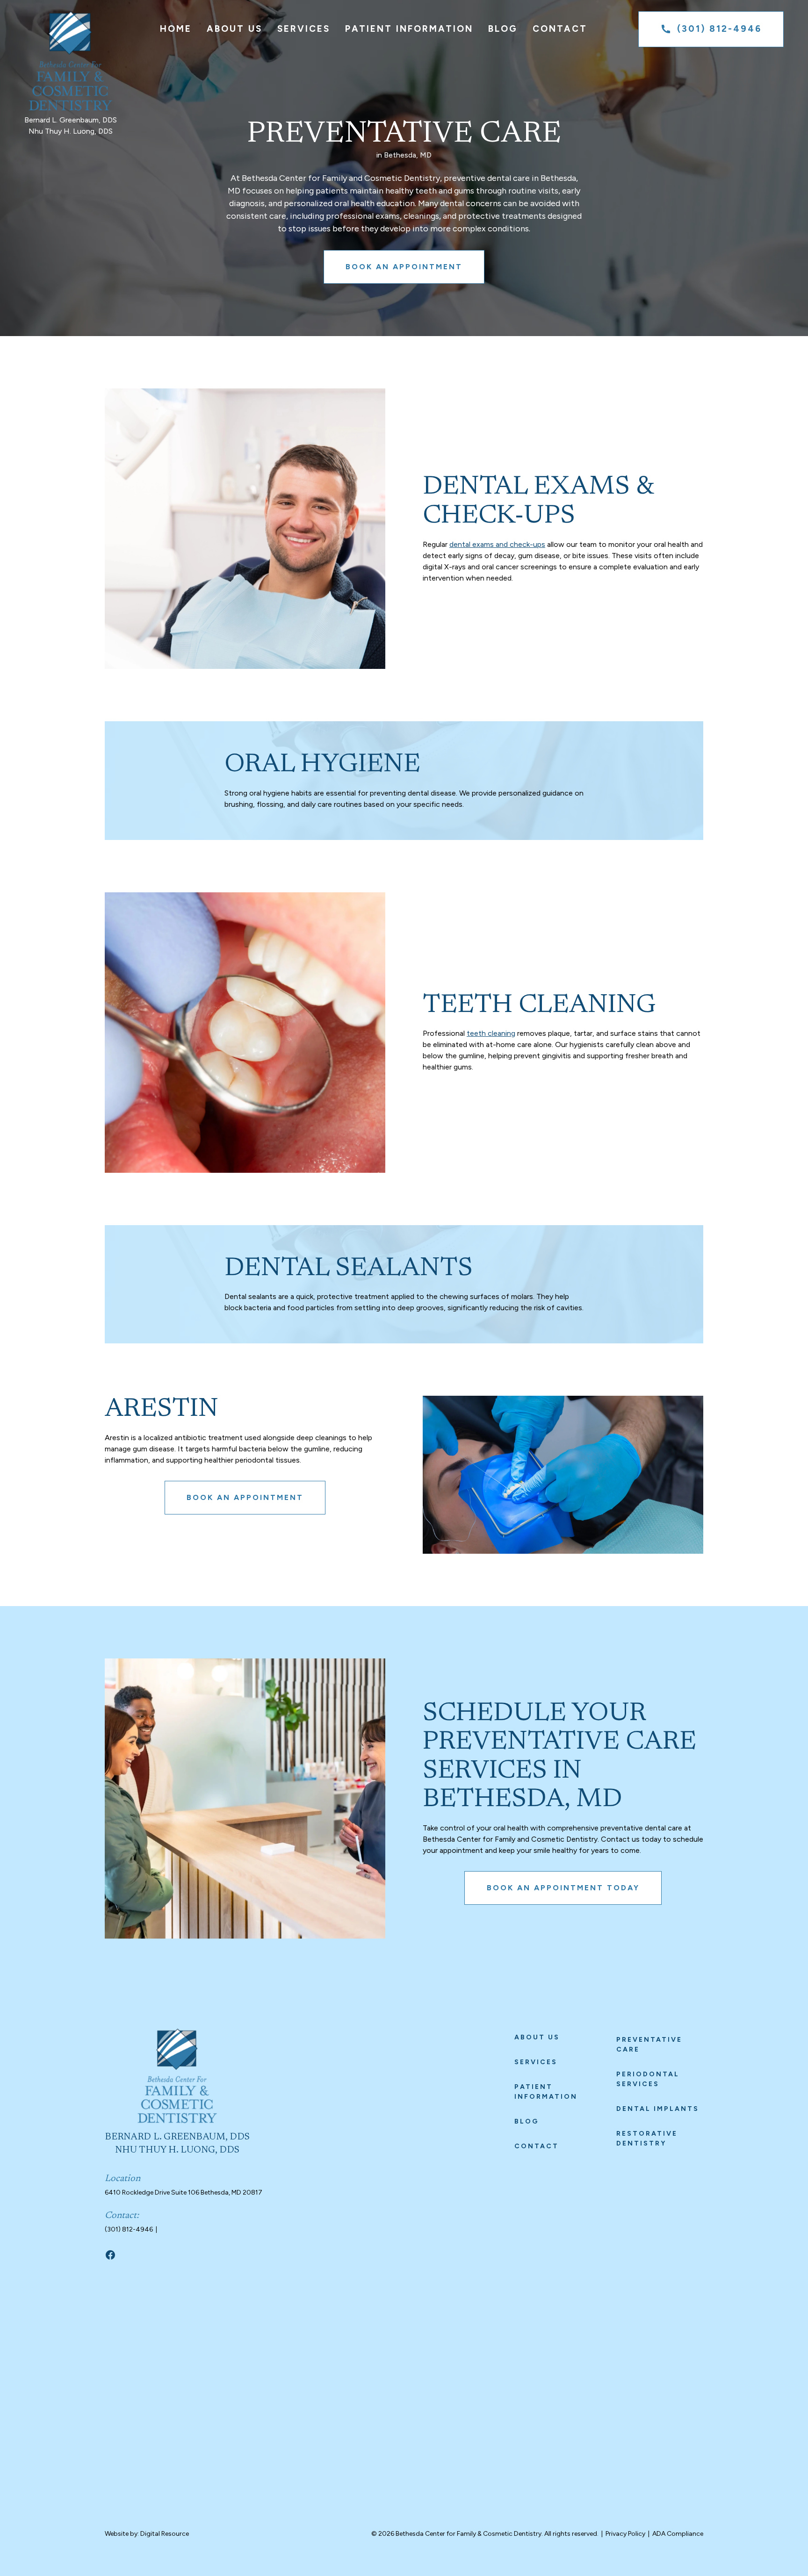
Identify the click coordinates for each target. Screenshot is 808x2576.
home (176, 29)
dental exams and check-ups (497, 544)
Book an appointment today (563, 1888)
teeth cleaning (491, 1033)
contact (537, 2146)
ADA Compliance (678, 2534)
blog (527, 2121)
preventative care (649, 2045)
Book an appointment (404, 267)
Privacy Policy (625, 2534)
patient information (546, 2092)
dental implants (658, 2109)
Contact (560, 29)
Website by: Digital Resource (147, 2534)
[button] (234, 29)
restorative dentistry (647, 2138)
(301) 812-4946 (129, 2229)
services (536, 2062)
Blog (503, 29)
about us (537, 2037)
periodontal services (648, 2079)
